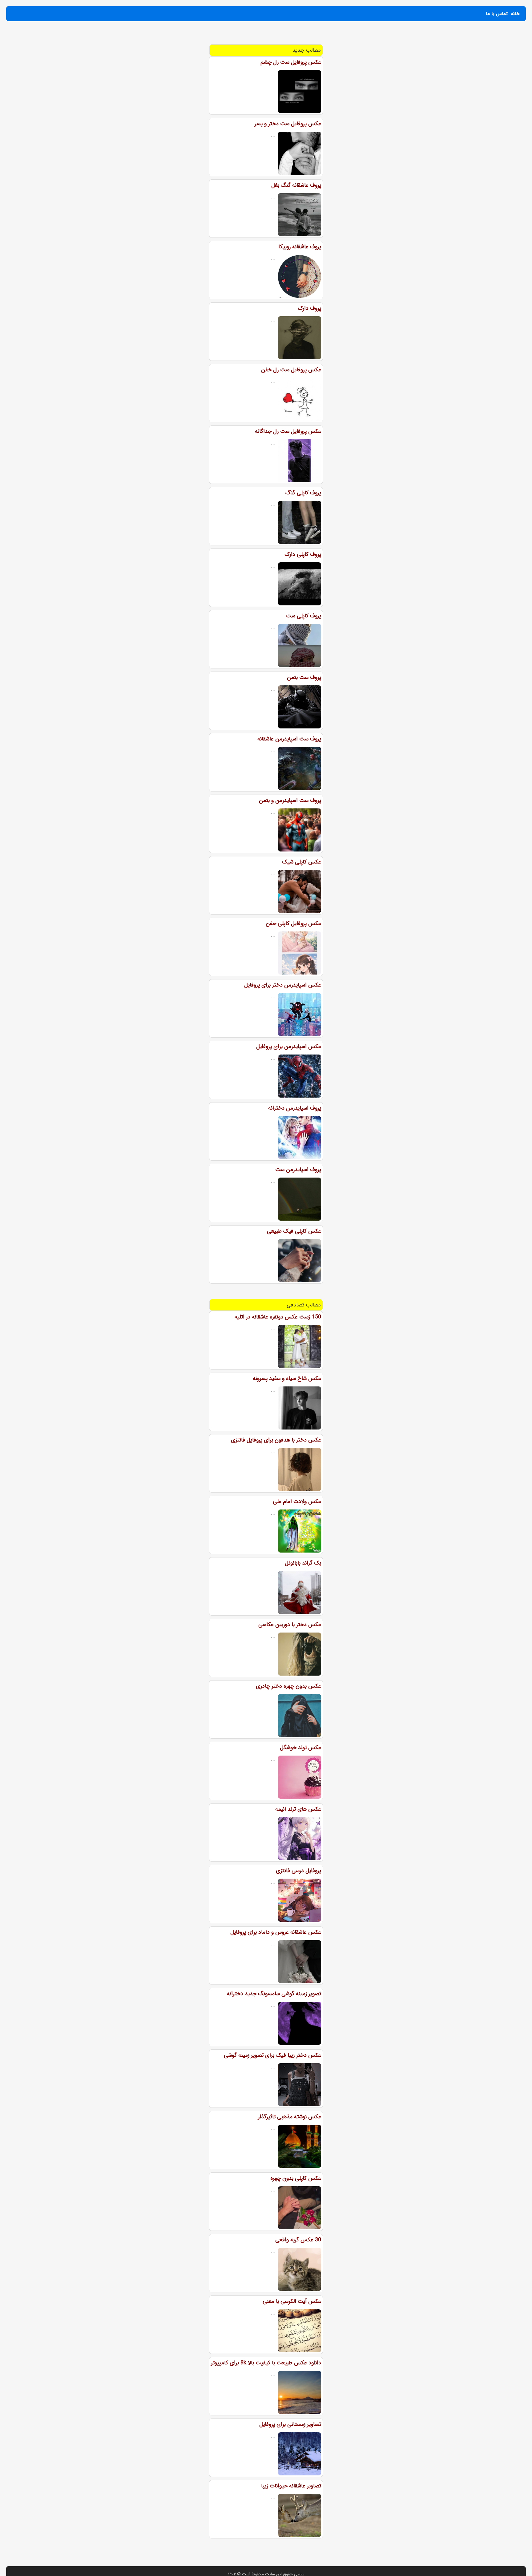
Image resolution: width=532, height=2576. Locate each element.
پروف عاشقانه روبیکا (300, 247)
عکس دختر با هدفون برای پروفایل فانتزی (276, 1440)
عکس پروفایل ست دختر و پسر (288, 124)
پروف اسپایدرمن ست (298, 1170)
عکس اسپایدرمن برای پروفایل (289, 1047)
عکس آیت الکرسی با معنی (292, 2301)
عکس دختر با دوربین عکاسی (290, 1625)
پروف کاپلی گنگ (303, 493)
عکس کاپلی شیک (302, 862)
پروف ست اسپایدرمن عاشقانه (289, 739)
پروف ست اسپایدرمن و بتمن (290, 800)
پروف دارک (309, 308)
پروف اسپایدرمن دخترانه (295, 1108)
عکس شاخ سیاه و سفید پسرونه (287, 1378)
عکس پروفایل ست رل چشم (291, 62)
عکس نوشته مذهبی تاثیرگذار (290, 2117)
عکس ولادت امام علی (297, 1501)
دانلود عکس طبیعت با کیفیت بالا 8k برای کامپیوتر (266, 2363)
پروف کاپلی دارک (303, 554)
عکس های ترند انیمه (298, 1809)
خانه (515, 14)
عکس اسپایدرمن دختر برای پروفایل (283, 985)
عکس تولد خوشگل (300, 1748)
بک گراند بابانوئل (303, 1563)
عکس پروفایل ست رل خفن (291, 370)
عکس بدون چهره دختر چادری (288, 1686)
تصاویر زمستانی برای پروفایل (290, 2424)
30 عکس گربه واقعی (298, 2240)
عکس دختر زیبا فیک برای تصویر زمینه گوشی (272, 2055)
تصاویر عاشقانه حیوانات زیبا (291, 2486)
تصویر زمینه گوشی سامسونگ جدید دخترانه (274, 1994)
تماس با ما (497, 14)
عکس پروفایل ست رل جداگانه (288, 431)
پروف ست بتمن (304, 677)
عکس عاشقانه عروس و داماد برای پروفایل (276, 1932)
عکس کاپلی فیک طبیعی (294, 1231)
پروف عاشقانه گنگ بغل (296, 185)
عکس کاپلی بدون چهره (296, 2178)
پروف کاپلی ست (304, 616)
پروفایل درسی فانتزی (298, 1871)
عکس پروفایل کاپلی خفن (293, 923)
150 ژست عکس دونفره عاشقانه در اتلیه (278, 1317)
